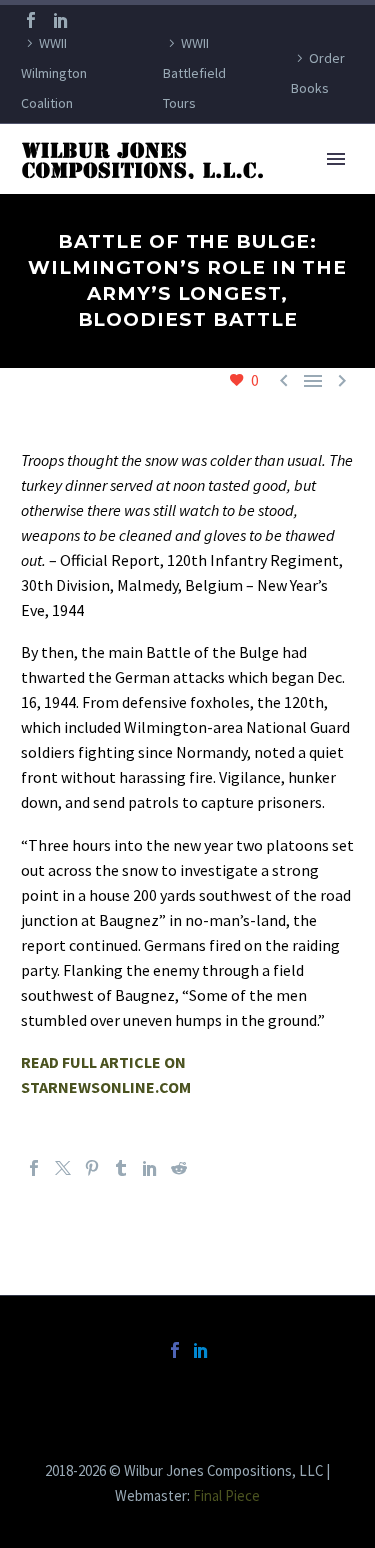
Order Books (318, 73)
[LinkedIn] (61, 20)
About (269, 189)
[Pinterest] (92, 1168)
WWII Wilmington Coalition (54, 73)
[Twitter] (63, 1168)
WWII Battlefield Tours (194, 73)
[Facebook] (31, 20)
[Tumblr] (121, 1168)
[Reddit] (179, 1168)
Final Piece (226, 1495)
